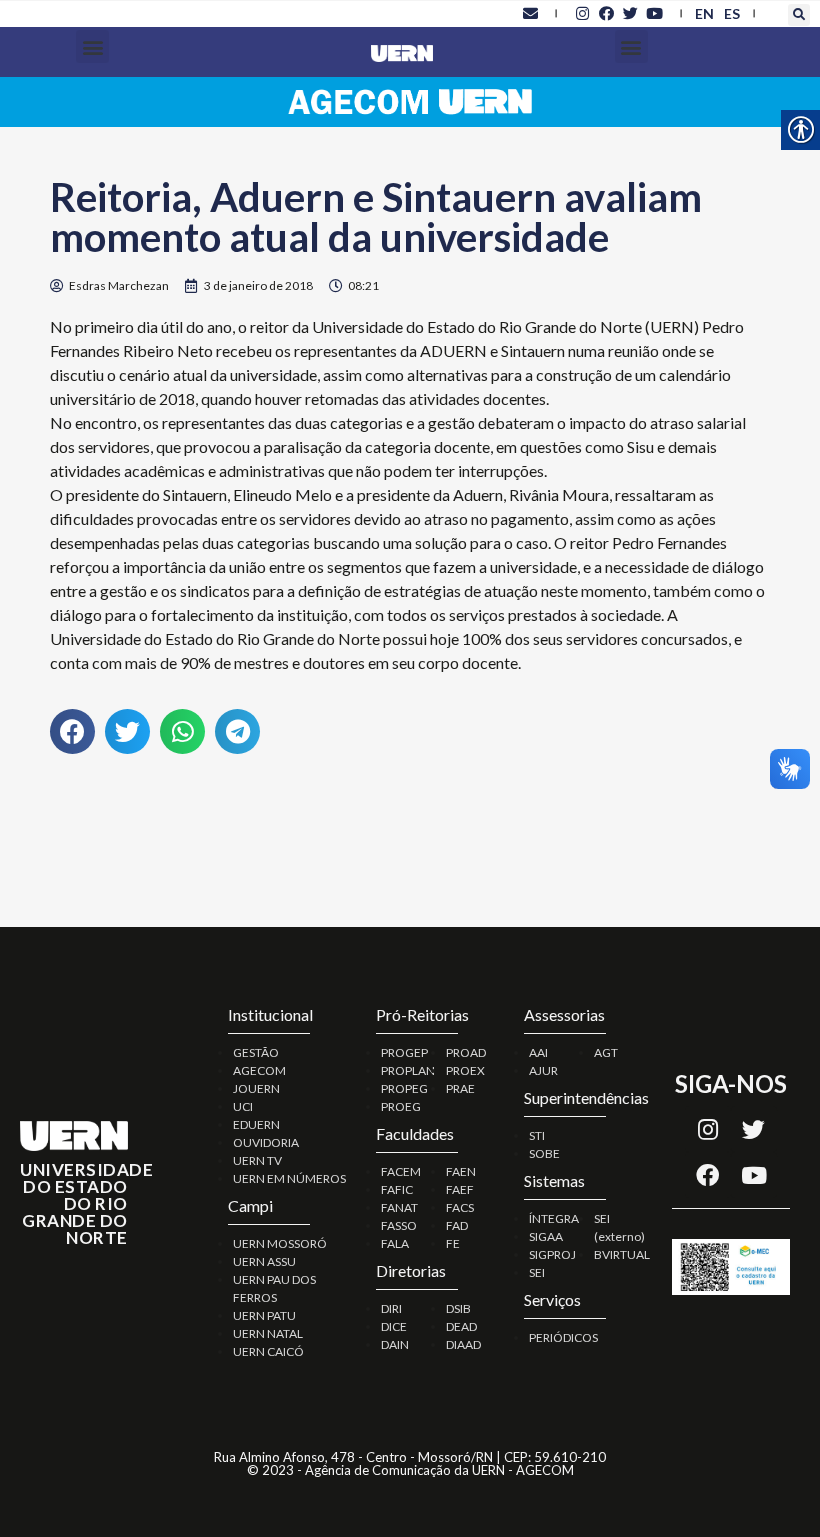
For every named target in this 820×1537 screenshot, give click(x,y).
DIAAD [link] (463, 1344)
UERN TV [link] (257, 1160)
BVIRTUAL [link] (622, 1254)
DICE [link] (394, 1326)
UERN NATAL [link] (268, 1333)
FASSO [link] (399, 1225)
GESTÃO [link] (256, 1052)
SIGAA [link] (546, 1236)
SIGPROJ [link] (552, 1254)
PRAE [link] (460, 1088)
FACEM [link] (401, 1171)
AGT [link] (606, 1052)
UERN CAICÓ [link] (268, 1351)
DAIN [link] (395, 1344)
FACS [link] (460, 1207)
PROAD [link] (466, 1052)
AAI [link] (538, 1052)
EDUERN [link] (256, 1124)
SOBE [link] (544, 1153)
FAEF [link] (460, 1189)
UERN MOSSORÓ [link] (280, 1243)
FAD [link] (457, 1225)
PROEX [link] (465, 1070)
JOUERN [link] (256, 1088)
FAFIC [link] (397, 1189)
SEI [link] (537, 1272)
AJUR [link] (543, 1070)
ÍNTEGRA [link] (554, 1218)
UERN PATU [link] (264, 1315)
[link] (530, 13)
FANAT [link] (399, 1207)
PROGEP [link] (404, 1052)
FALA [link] (395, 1243)
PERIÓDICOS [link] (563, 1337)
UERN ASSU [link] (264, 1261)
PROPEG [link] (404, 1088)
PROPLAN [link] (408, 1070)
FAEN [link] (461, 1171)
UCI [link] (243, 1106)
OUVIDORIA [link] (266, 1142)
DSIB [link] (458, 1308)
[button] (799, 15)
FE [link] (453, 1243)
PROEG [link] (401, 1106)
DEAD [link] (461, 1326)
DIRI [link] (391, 1308)
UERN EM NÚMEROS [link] (289, 1178)
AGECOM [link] (259, 1070)
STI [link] (537, 1135)
